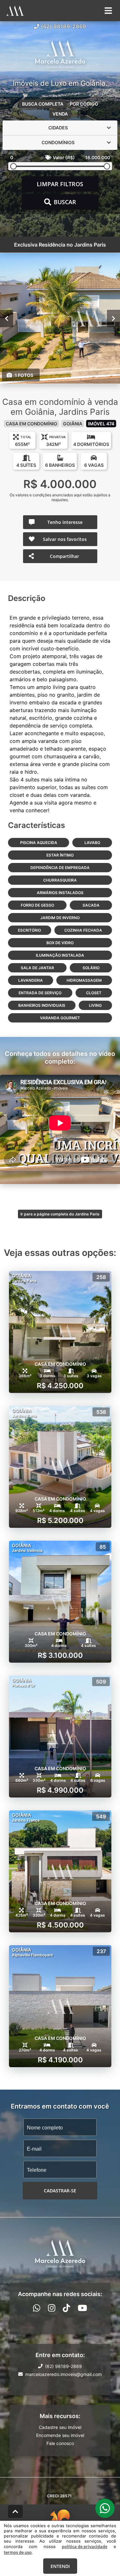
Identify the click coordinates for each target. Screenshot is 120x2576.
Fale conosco (60, 2443)
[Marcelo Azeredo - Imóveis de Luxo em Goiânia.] (60, 55)
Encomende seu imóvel (60, 2435)
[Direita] (113, 318)
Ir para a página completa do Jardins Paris (60, 1214)
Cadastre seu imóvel (60, 2427)
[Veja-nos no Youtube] (82, 2308)
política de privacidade (84, 2546)
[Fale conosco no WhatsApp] (37, 2308)
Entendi (60, 2566)
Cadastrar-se (60, 2191)
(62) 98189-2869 (64, 26)
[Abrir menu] (108, 11)
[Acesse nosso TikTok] (66, 2308)
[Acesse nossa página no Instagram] (52, 2308)
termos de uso (18, 2552)
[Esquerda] (7, 318)
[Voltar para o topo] (15, 2511)
